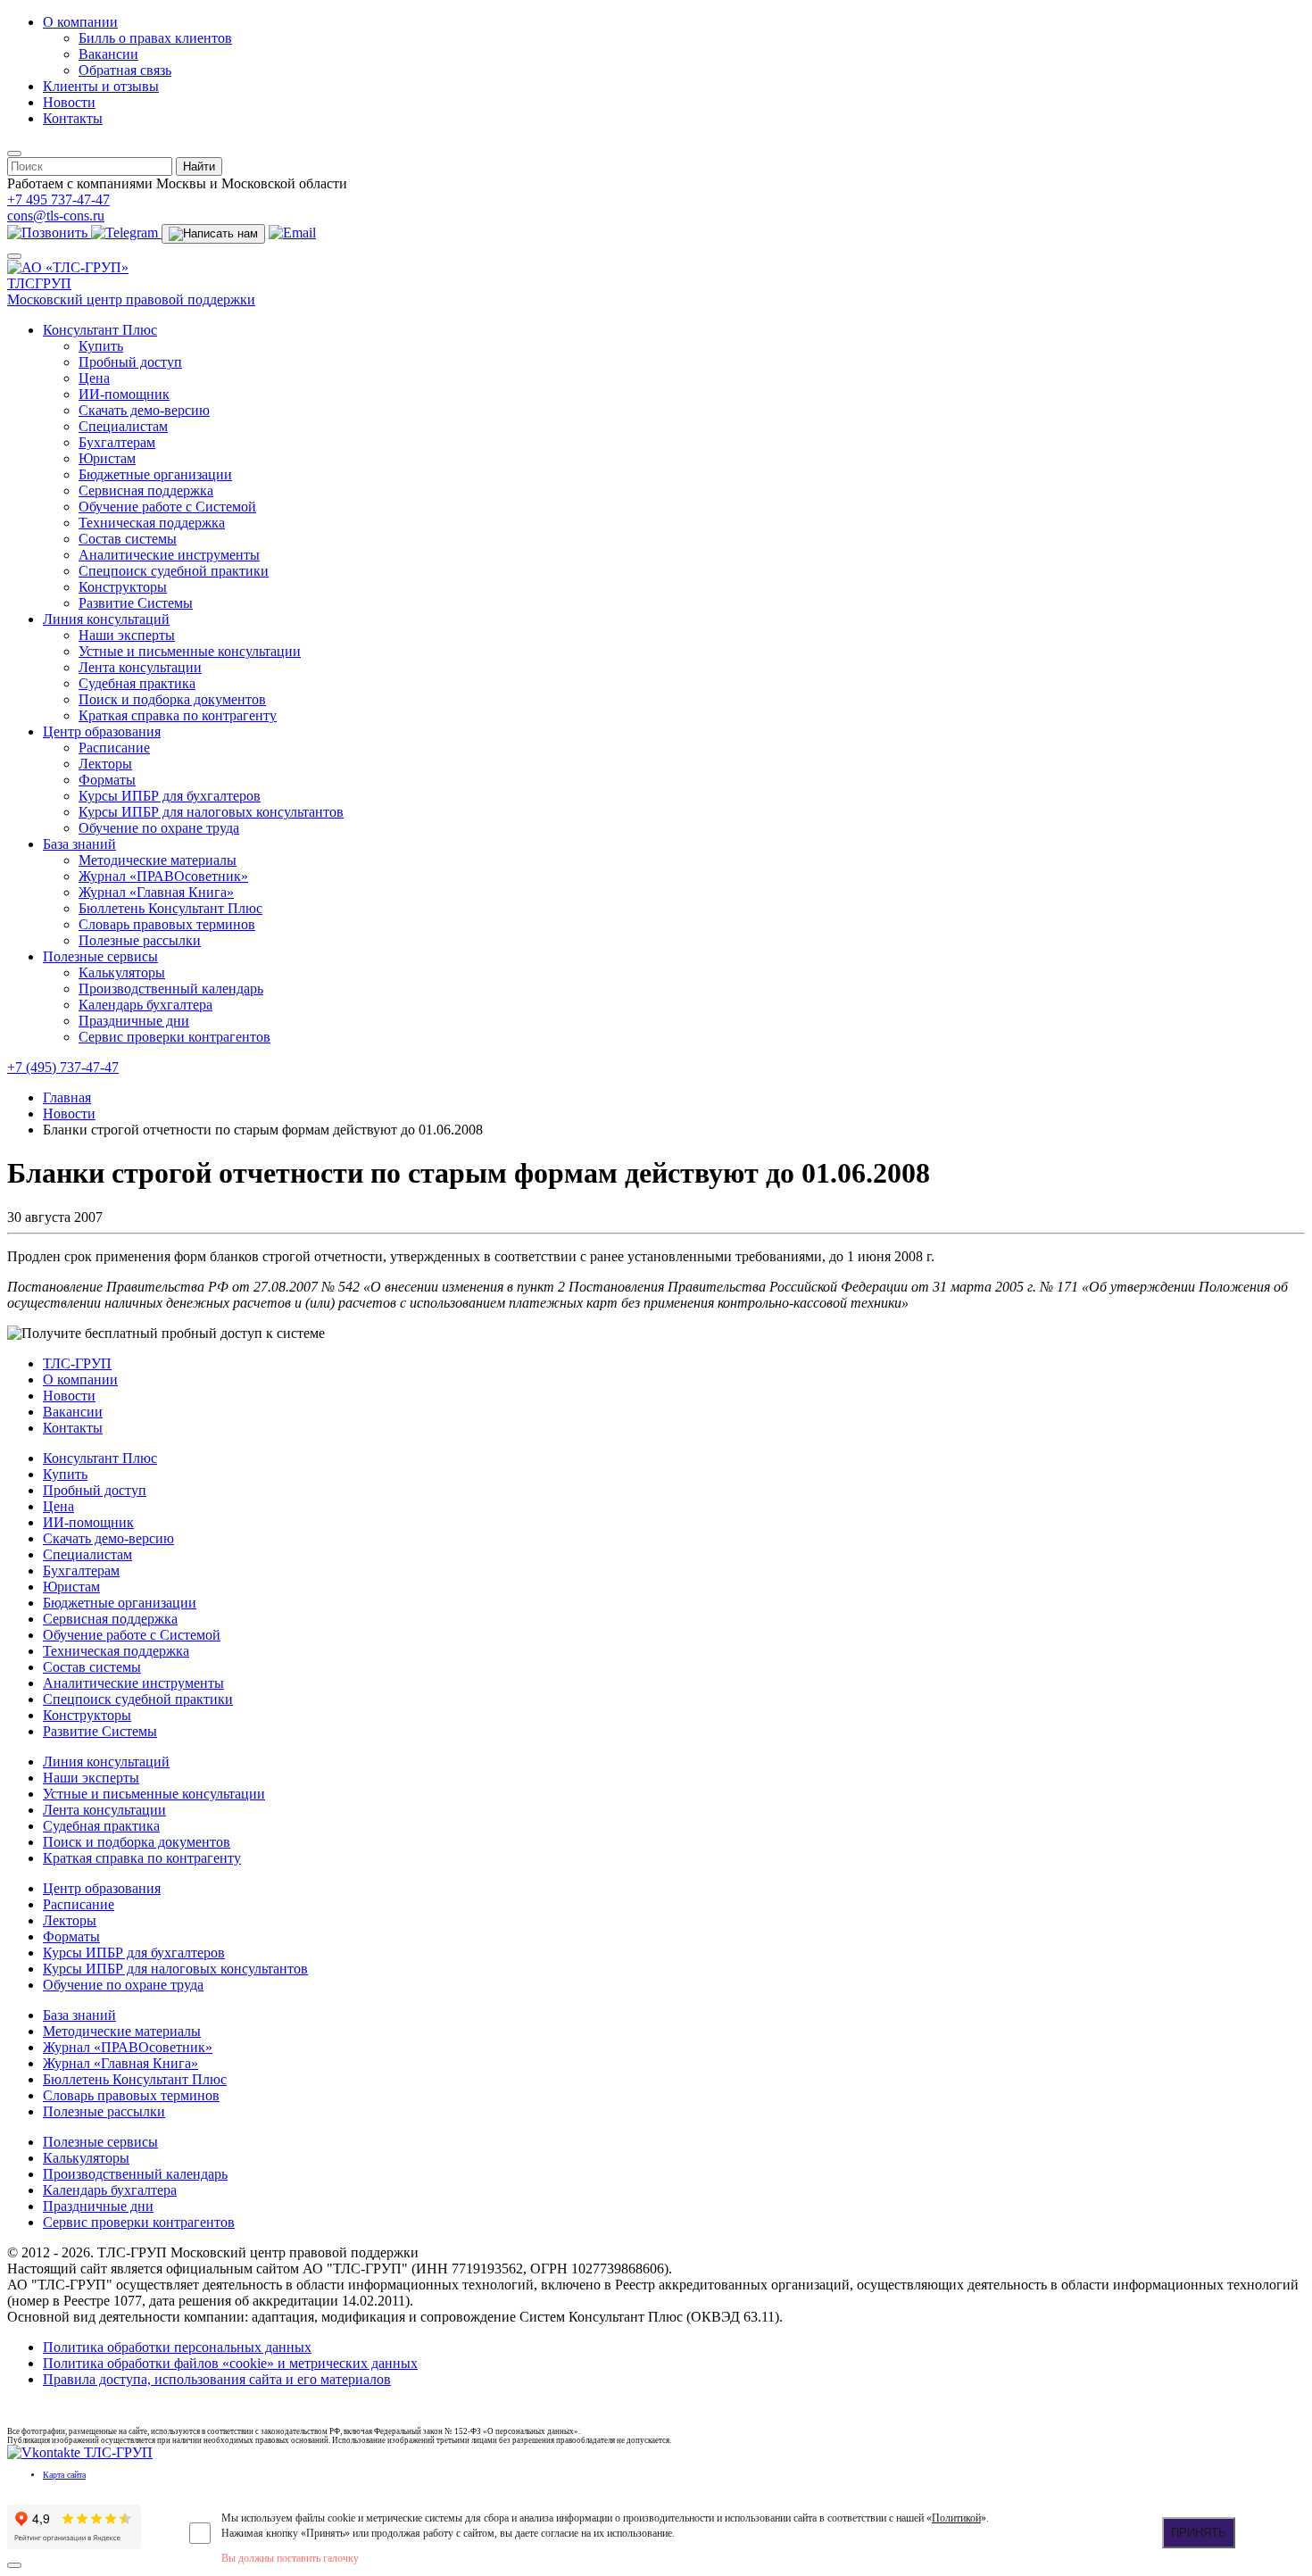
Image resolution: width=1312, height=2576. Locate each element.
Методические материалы (158, 860)
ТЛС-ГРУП (77, 1363)
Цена (94, 378)
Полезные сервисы (100, 956)
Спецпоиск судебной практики (174, 571)
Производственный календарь (171, 989)
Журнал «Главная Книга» (156, 892)
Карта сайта (64, 2475)
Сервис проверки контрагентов (174, 1037)
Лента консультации (140, 667)
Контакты (73, 118)
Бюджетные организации (155, 474)
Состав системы (128, 539)
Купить (101, 346)
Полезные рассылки (140, 940)
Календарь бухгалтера (145, 1005)
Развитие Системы (136, 603)
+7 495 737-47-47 (58, 199)
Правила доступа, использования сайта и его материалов (217, 2379)
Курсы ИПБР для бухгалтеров (170, 796)
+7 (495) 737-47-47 (63, 1067)
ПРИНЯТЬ (1199, 2533)
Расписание (114, 748)
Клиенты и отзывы (101, 86)
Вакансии (108, 54)
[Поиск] (14, 154)
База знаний (79, 844)
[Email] (292, 233)
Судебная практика (137, 683)
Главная (67, 1097)
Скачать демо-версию (144, 410)
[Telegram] (126, 233)
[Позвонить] (49, 233)
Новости (69, 102)
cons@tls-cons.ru (56, 216)
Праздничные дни (134, 1021)
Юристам (107, 458)
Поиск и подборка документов (172, 699)
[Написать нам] (213, 234)
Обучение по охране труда (159, 828)
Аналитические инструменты (169, 555)
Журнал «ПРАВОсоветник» (163, 876)
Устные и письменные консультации (190, 651)
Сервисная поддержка (146, 490)
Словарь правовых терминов (167, 924)
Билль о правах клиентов (155, 38)
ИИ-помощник (124, 394)
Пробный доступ (130, 362)
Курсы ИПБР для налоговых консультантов (211, 812)
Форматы (107, 780)
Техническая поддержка (152, 523)
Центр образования (102, 731)
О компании (80, 22)
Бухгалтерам (117, 442)
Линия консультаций (106, 619)
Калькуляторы (122, 972)
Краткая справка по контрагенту (178, 715)
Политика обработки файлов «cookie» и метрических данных (230, 2363)
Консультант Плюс (100, 330)
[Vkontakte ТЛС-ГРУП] (80, 2452)
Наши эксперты (127, 635)
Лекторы (105, 764)
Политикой (956, 2518)
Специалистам (123, 426)
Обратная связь (125, 70)
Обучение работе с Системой (167, 507)
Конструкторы (123, 587)
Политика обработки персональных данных (177, 2347)
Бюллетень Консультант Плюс (170, 908)
